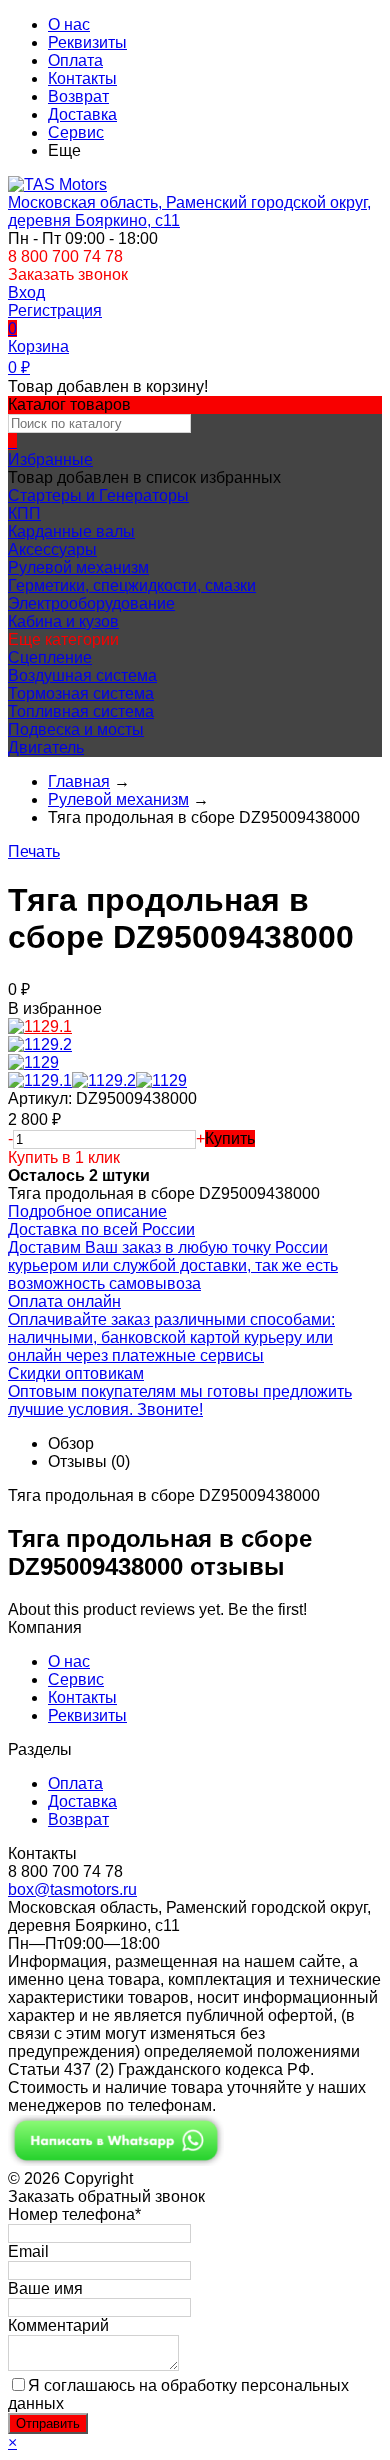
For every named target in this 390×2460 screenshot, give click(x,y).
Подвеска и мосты (76, 729)
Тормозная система (81, 693)
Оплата (75, 60)
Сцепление (50, 657)
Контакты (82, 78)
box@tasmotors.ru (72, 1889)
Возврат (78, 96)
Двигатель (46, 747)
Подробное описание (87, 1211)
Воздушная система (82, 675)
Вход (26, 292)
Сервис (76, 132)
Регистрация (55, 310)
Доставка (82, 114)
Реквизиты (87, 42)
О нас (69, 24)
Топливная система (81, 711)
